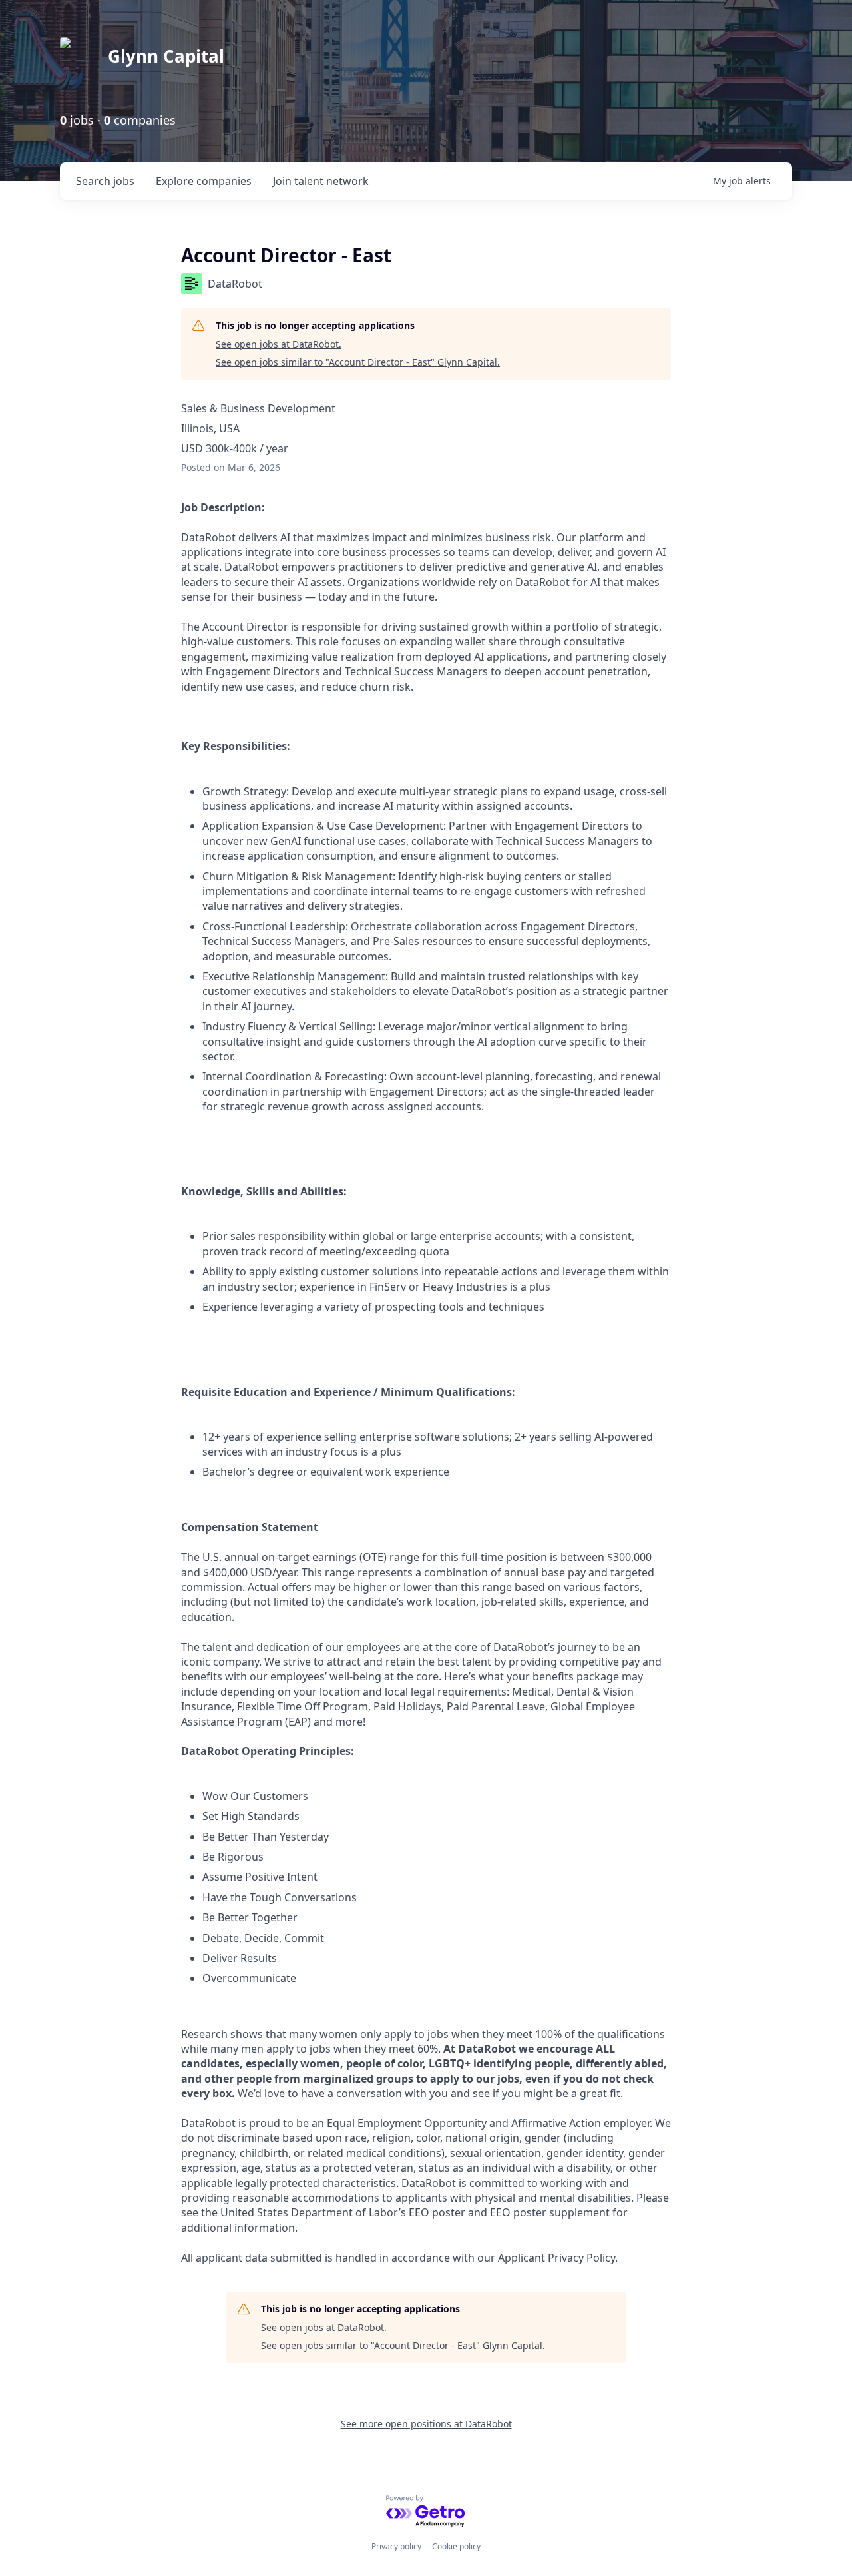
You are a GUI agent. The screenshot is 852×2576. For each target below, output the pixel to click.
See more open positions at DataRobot (426, 2424)
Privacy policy (396, 2546)
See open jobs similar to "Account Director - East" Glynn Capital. (358, 362)
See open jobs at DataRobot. (279, 344)
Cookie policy (456, 2546)
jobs (105, 181)
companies (204, 181)
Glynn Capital (166, 56)
